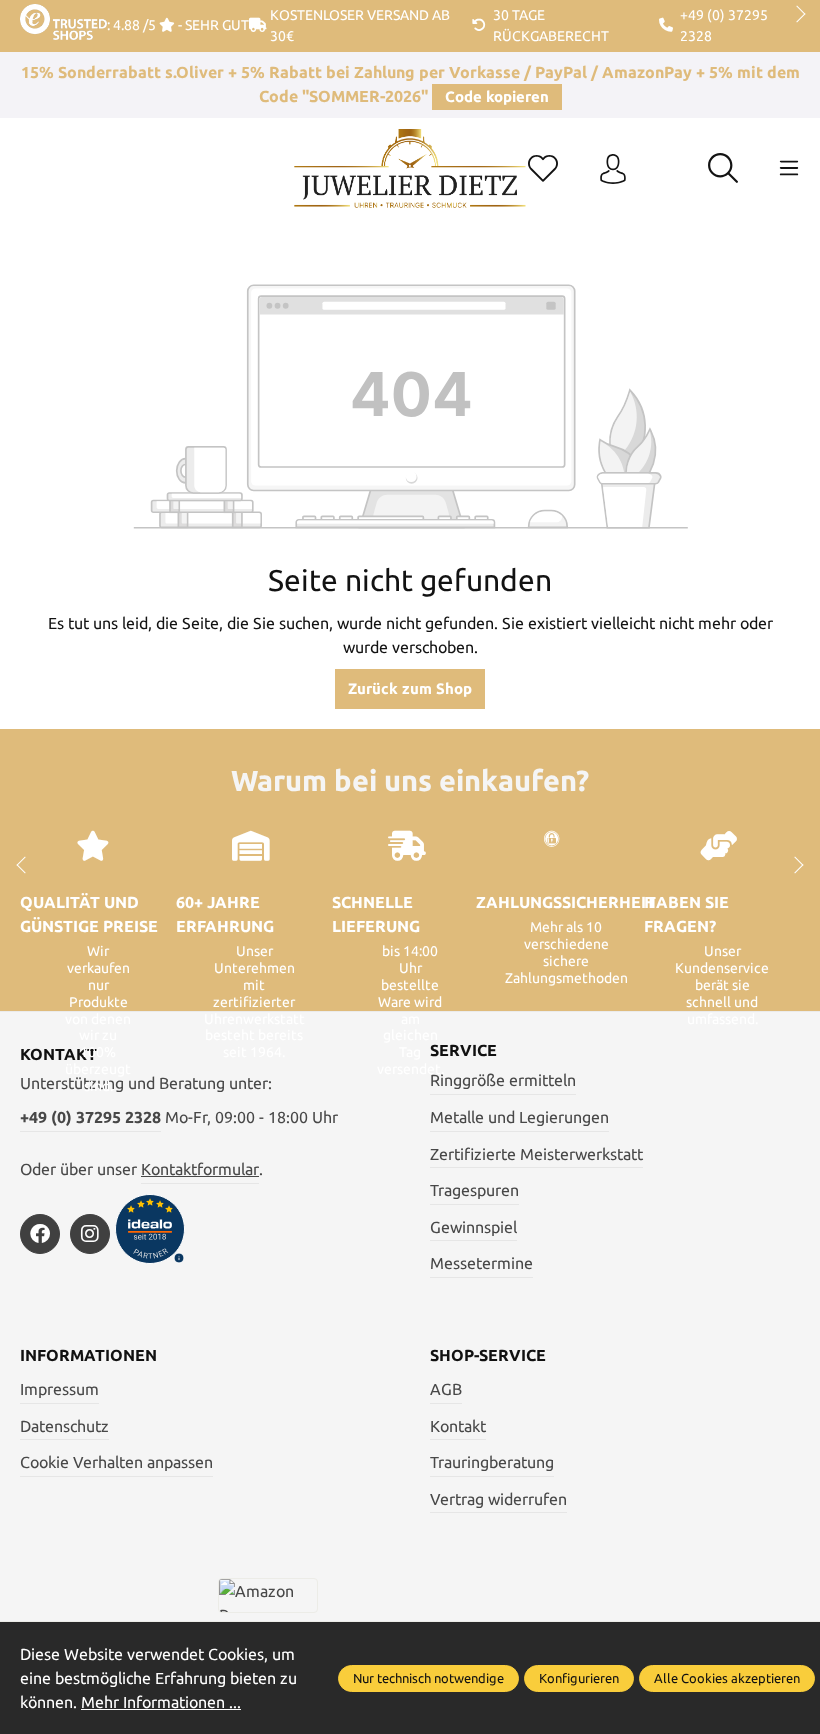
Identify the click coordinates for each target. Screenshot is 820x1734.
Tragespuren (474, 1190)
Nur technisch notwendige (428, 1678)
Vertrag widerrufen (498, 1499)
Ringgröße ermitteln (503, 1080)
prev (30, 15)
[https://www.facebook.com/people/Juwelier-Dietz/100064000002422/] (40, 1234)
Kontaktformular (200, 1169)
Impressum (59, 1389)
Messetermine (481, 1263)
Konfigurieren (579, 1678)
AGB (446, 1389)
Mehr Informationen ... (161, 1702)
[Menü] (789, 168)
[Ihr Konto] (613, 170)
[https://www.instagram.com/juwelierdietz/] (90, 1234)
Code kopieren (497, 96)
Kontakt (458, 1426)
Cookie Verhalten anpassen (116, 1462)
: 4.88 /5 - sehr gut (178, 25)
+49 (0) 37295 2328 (90, 1117)
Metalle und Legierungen (519, 1117)
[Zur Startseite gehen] (409, 183)
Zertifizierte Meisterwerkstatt (536, 1154)
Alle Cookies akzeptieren (727, 1678)
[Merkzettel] (543, 170)
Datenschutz (64, 1426)
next (795, 15)
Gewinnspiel (473, 1227)
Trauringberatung (492, 1462)
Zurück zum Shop (410, 688)
